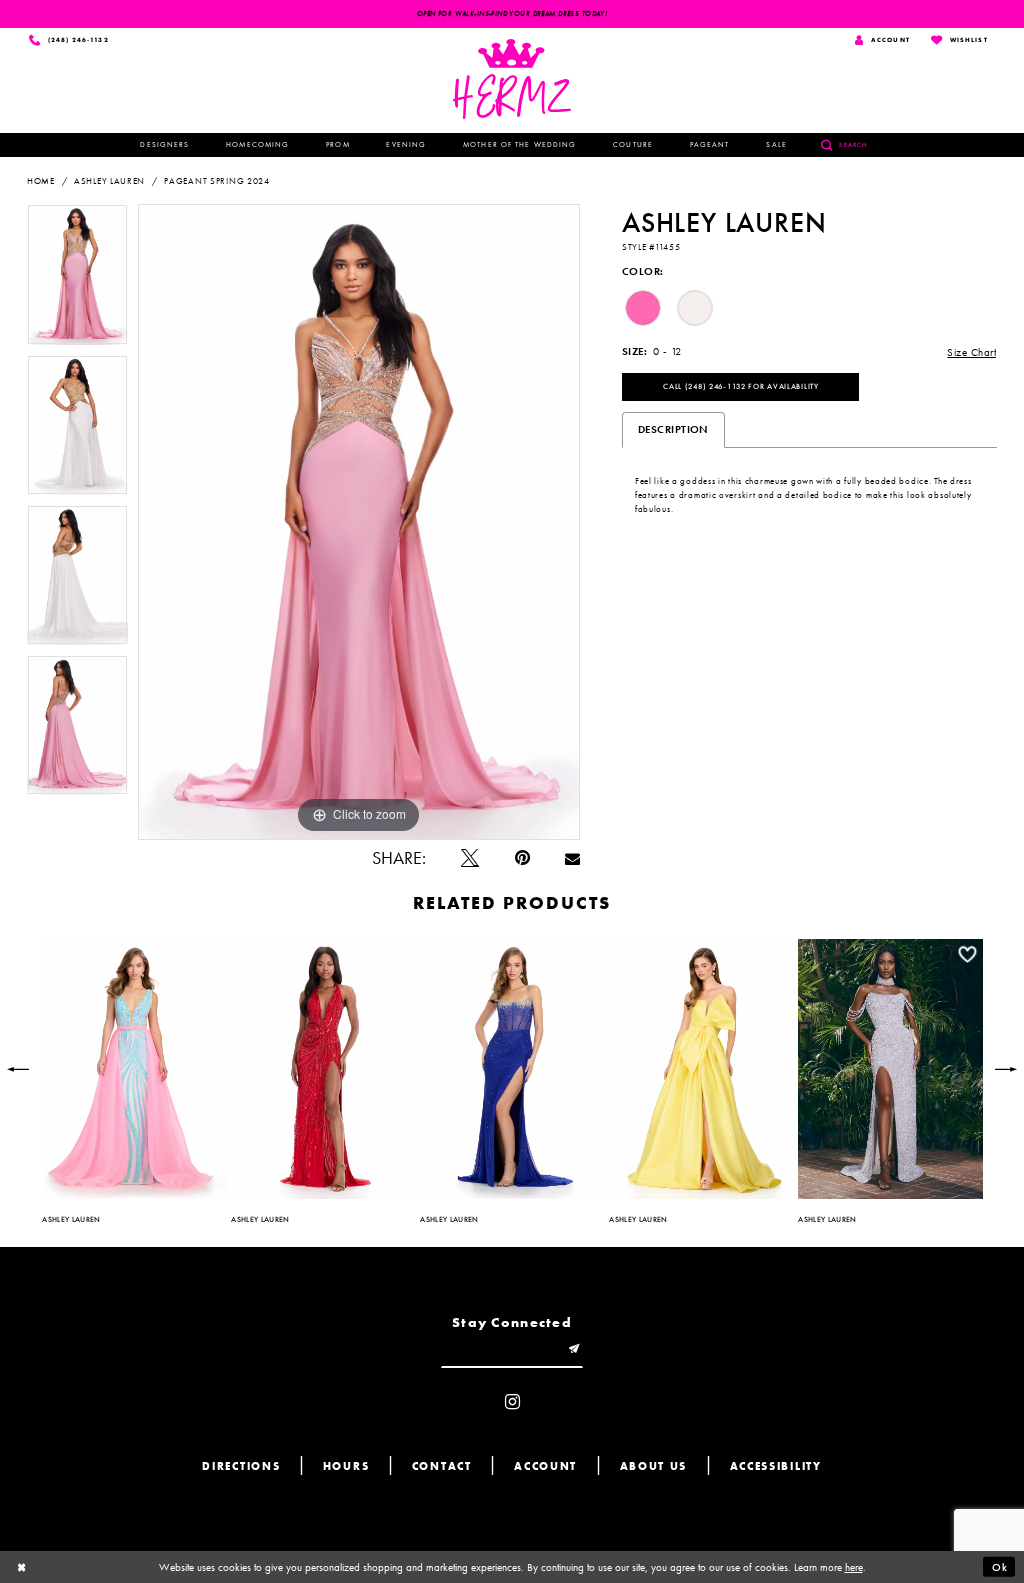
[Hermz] (512, 79)
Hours (346, 1466)
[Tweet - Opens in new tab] (470, 859)
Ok (1000, 1567)
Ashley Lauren (109, 181)
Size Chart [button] (971, 352)
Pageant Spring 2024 (216, 181)
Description (673, 429)
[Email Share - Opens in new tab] (572, 859)
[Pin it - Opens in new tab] (522, 859)
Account (545, 1466)
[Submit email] (574, 1350)
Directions (241, 1466)
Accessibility (776, 1466)
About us (654, 1466)
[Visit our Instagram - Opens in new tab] (512, 1403)
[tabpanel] (77, 279)
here (854, 1567)
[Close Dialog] (22, 1567)
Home (41, 181)
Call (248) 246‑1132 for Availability (741, 386)
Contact (442, 1466)
